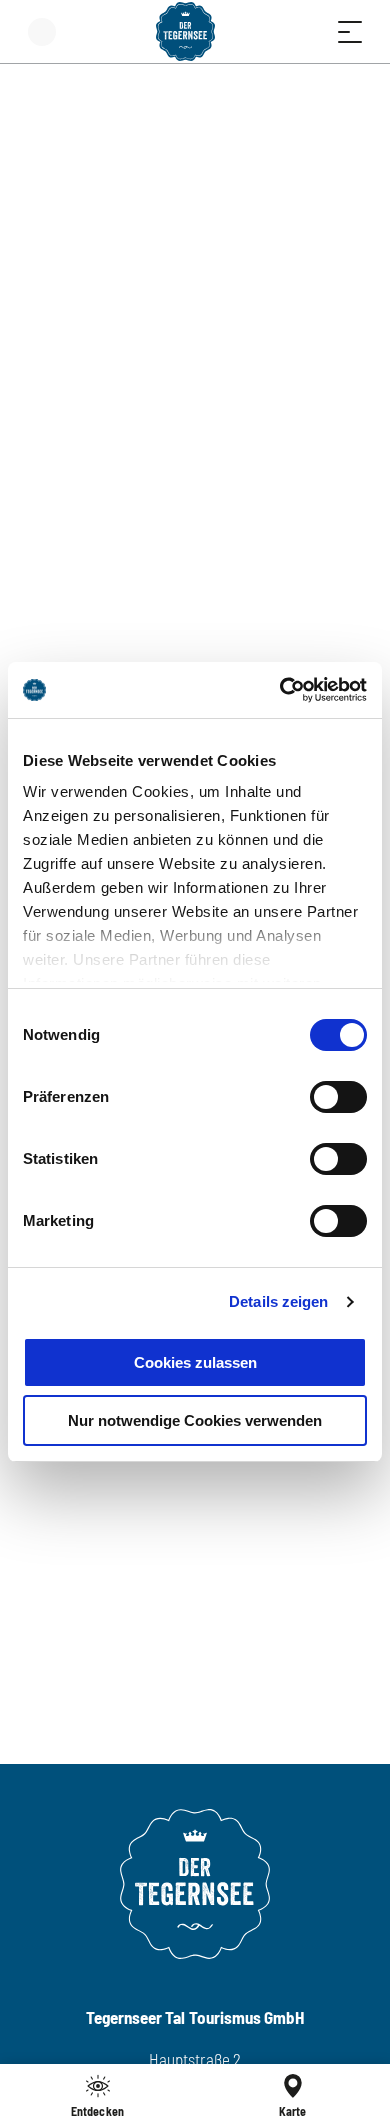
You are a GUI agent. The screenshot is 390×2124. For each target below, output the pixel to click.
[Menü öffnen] (350, 31)
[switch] (338, 1097)
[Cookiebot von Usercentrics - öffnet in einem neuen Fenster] (280, 690)
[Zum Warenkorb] (270, 31)
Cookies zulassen (195, 1362)
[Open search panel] (310, 31)
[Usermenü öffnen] (42, 31)
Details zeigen (278, 1301)
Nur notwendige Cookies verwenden (195, 1420)
